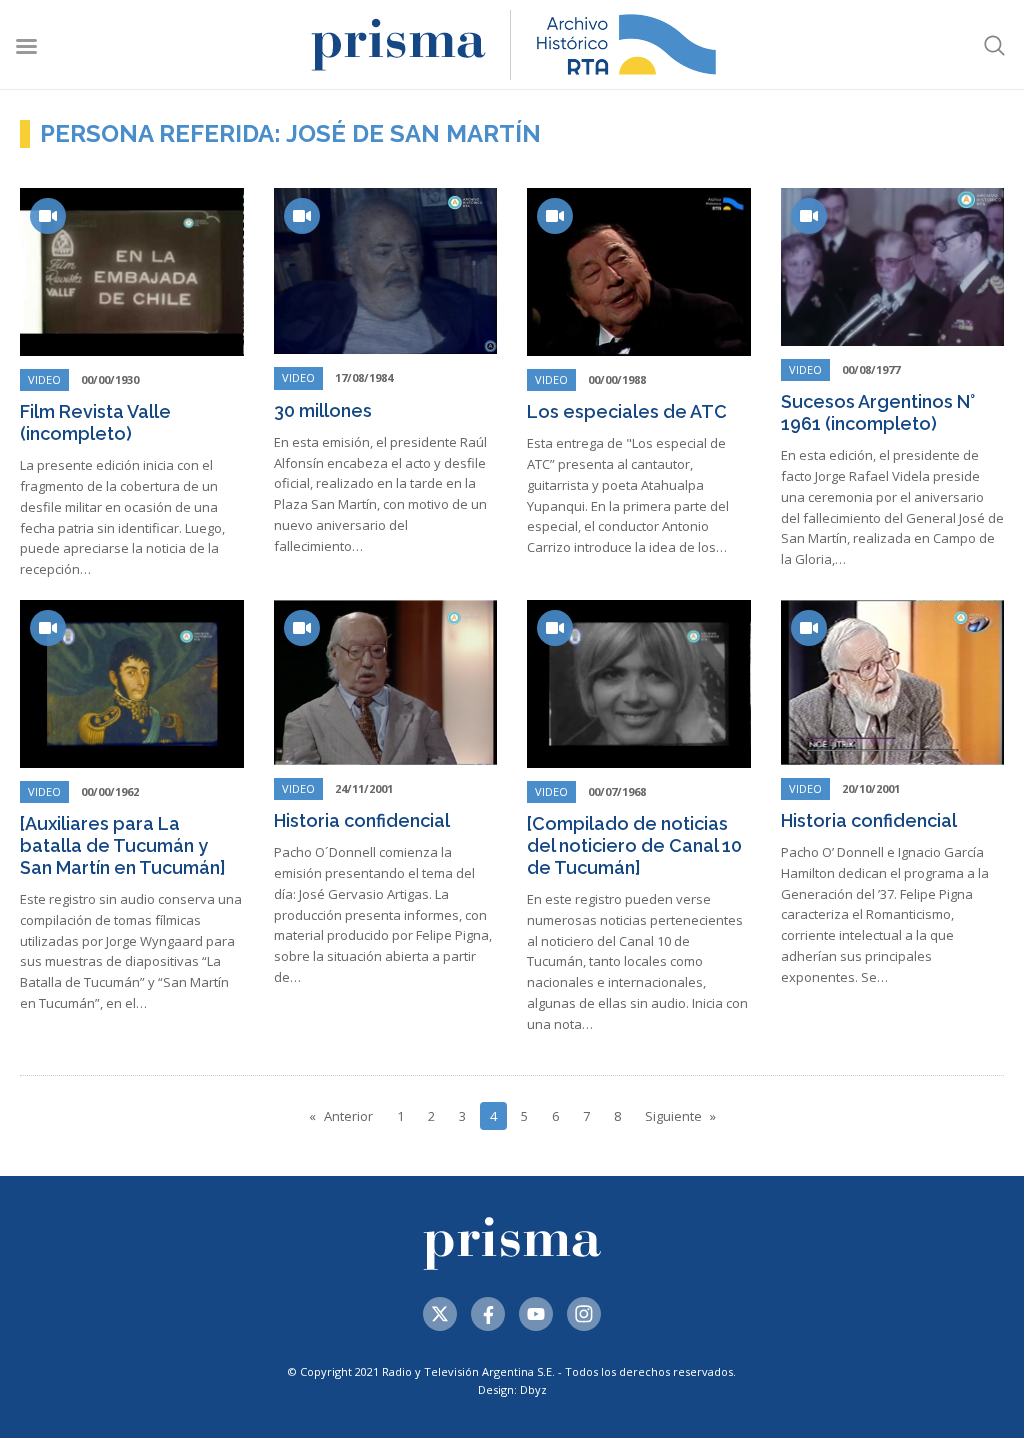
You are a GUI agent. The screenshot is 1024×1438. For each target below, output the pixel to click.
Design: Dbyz (512, 1389)
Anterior (348, 1116)
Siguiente (673, 1116)
